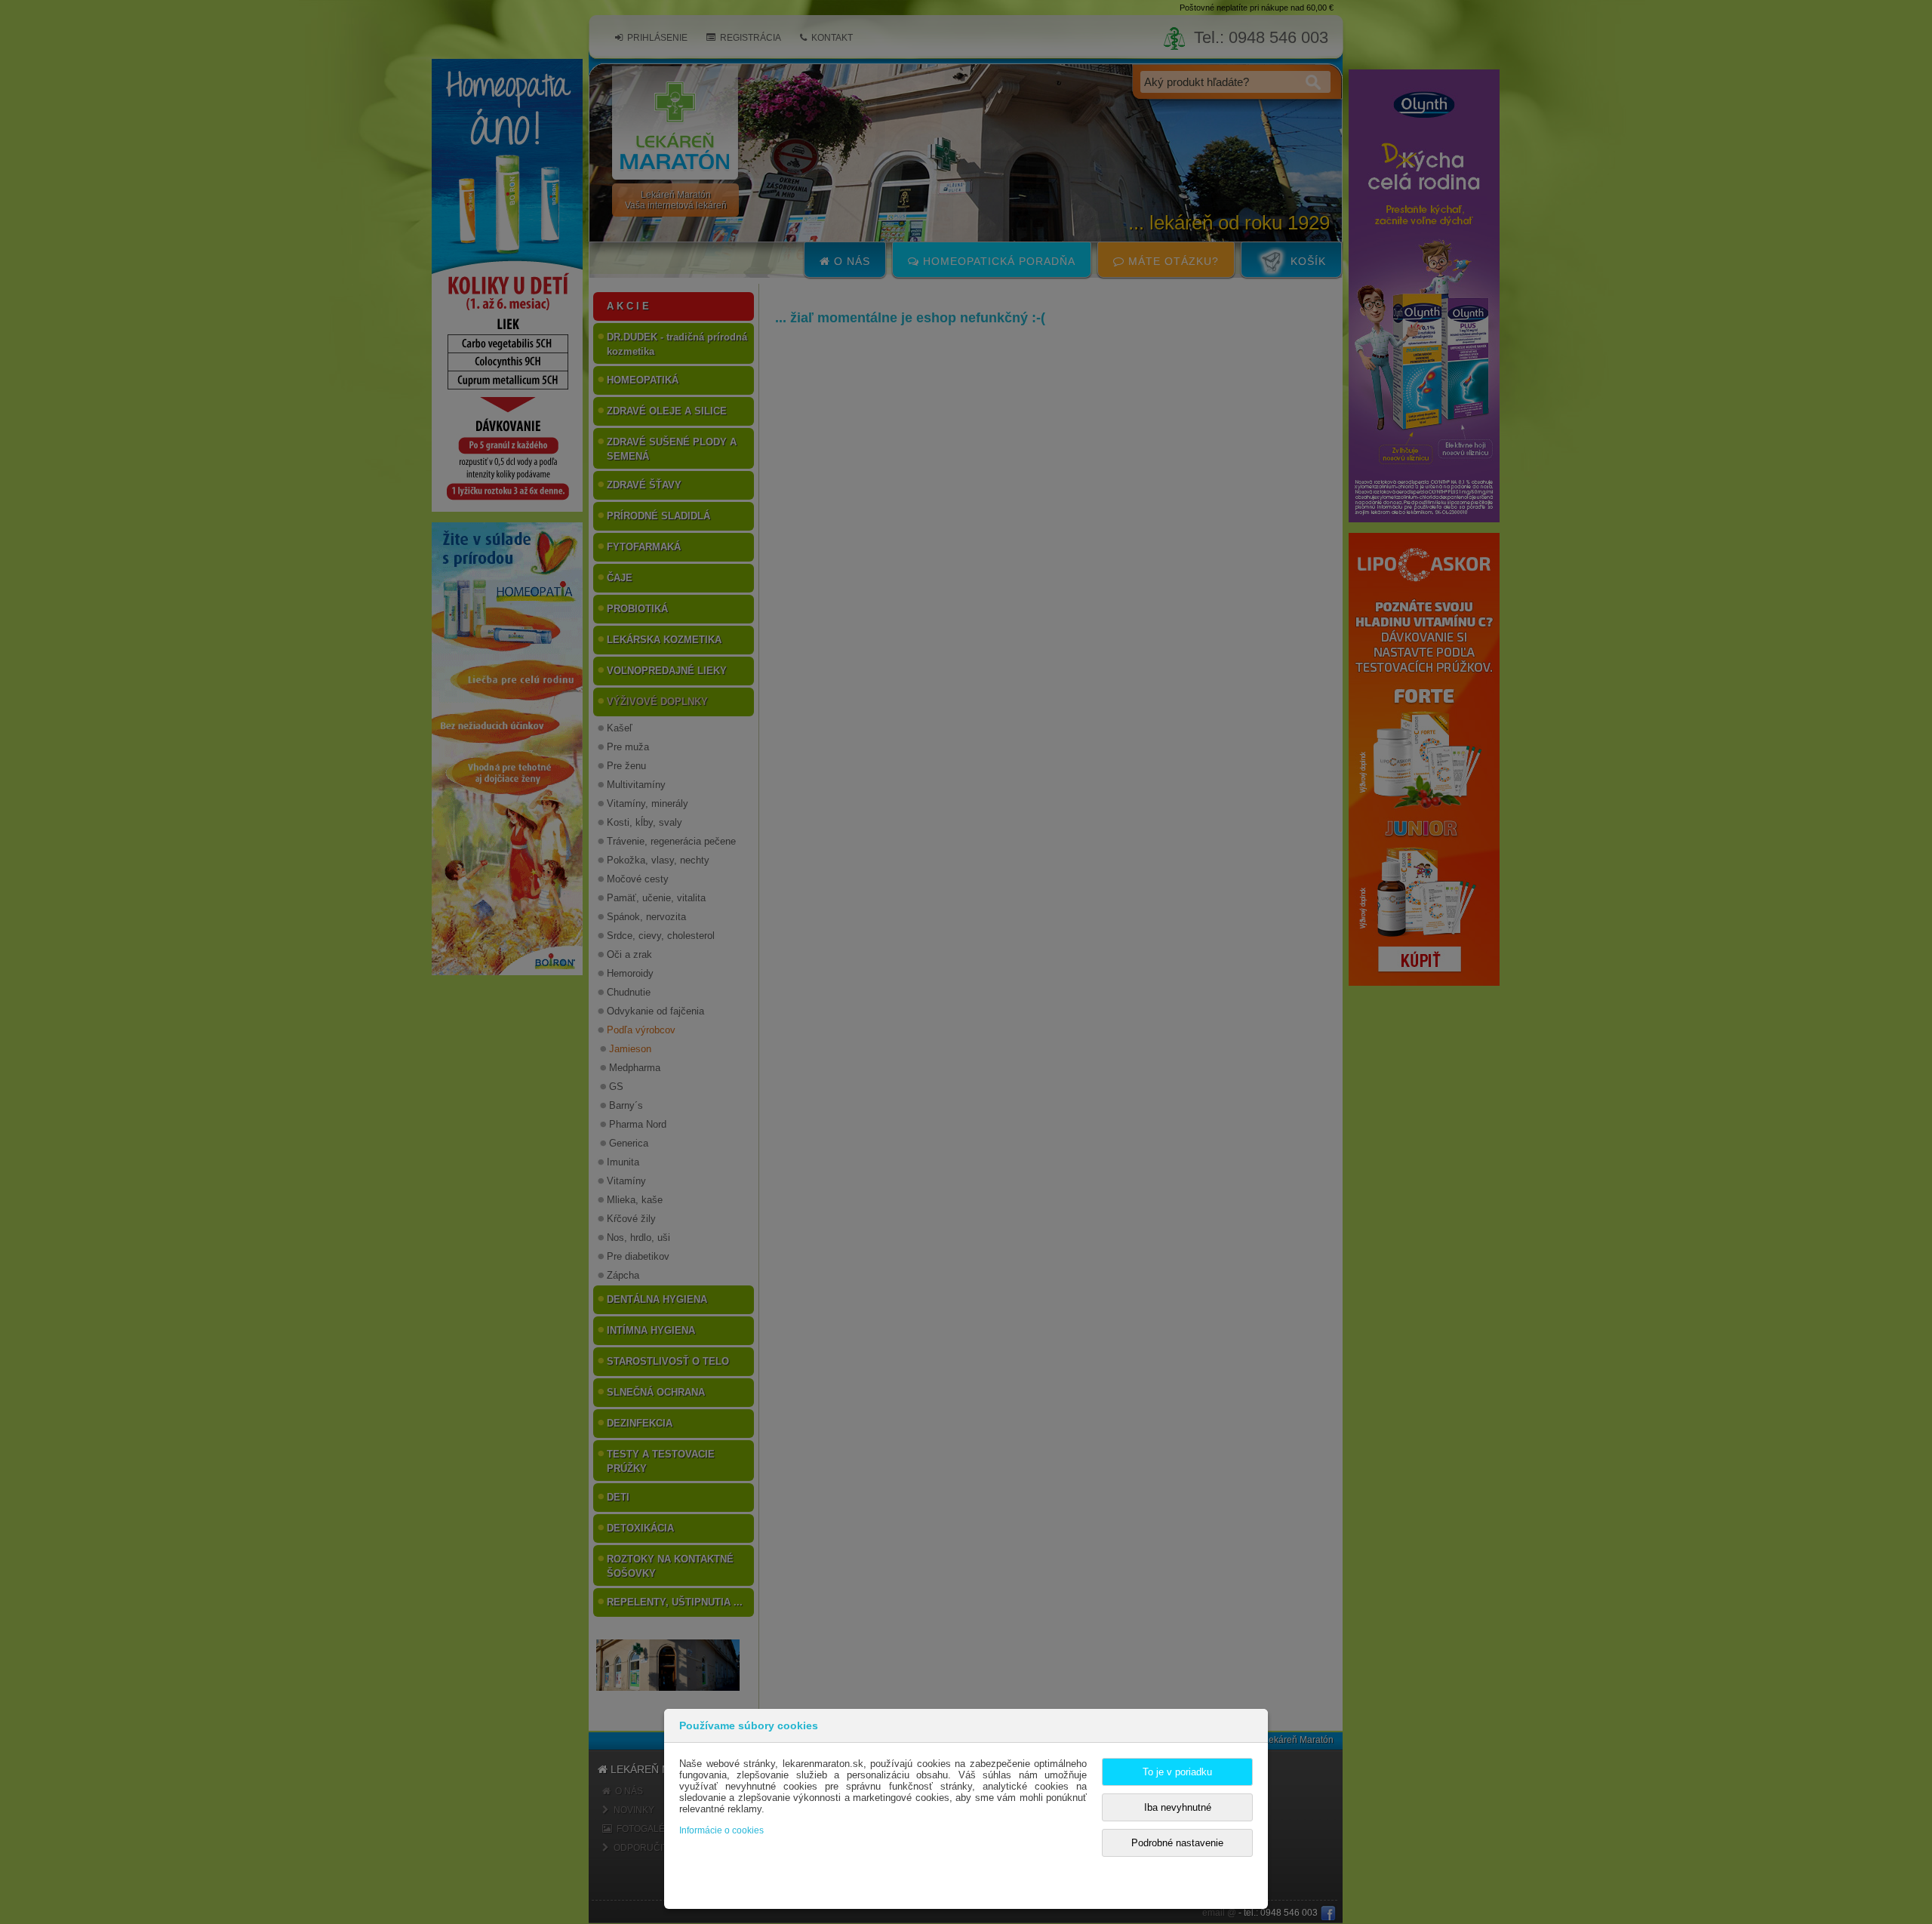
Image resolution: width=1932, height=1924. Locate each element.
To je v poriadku (1177, 1772)
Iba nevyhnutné (1178, 1807)
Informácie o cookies (721, 1830)
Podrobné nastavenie (1177, 1843)
